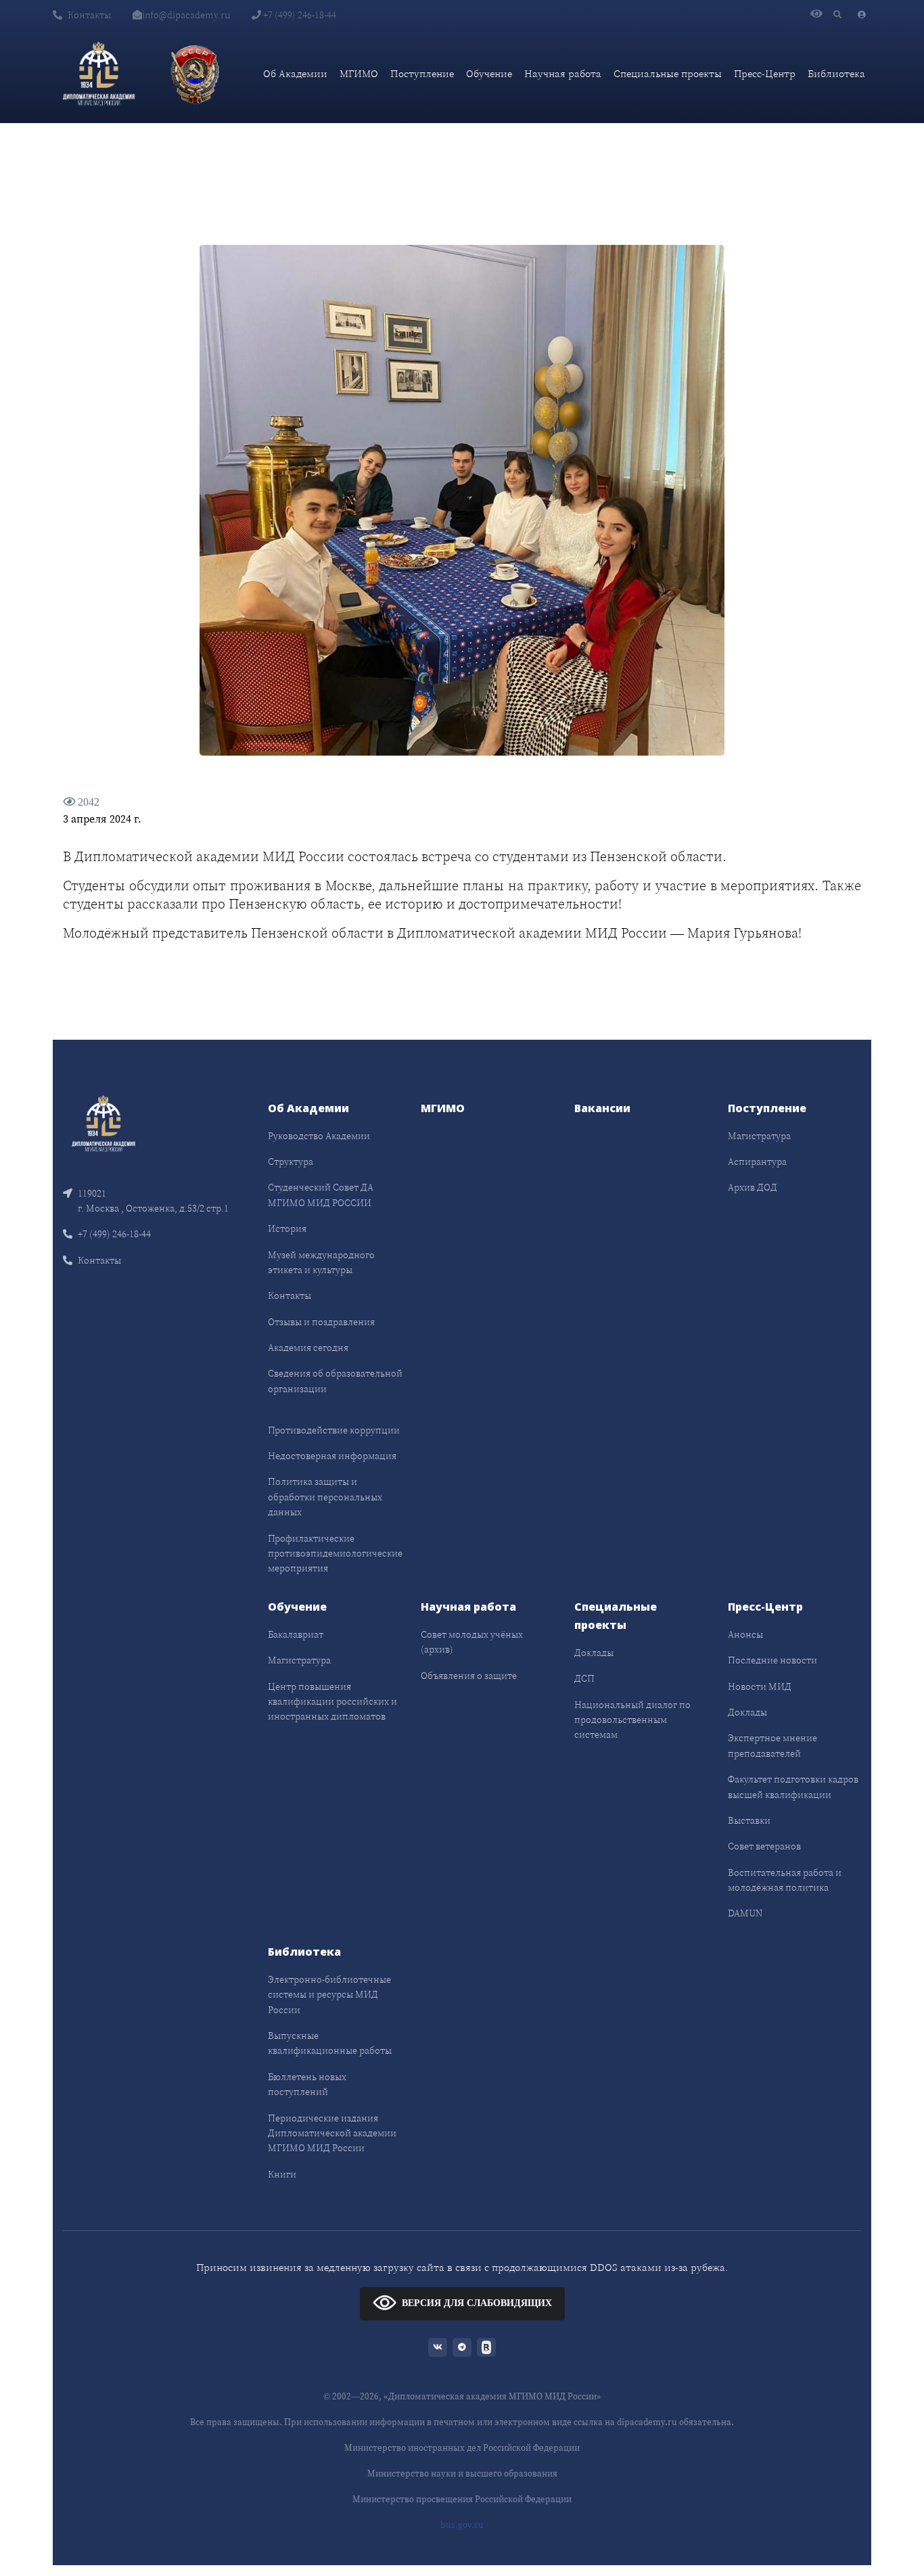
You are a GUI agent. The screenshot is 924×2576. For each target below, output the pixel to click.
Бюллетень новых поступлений (307, 2084)
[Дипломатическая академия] (99, 74)
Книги (282, 2174)
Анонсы (745, 1634)
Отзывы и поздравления (321, 1322)
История (287, 1228)
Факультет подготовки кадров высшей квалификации (793, 1787)
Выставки (749, 1820)
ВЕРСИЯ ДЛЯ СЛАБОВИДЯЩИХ (477, 2303)
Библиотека (836, 73)
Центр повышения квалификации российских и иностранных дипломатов (332, 1702)
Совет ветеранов (764, 1846)
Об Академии (295, 73)
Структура (291, 1161)
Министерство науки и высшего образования (462, 2474)
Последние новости (772, 1660)
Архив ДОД (753, 1187)
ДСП (584, 1678)
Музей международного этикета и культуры (321, 1262)
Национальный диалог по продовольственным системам (632, 1720)
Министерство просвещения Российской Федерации (462, 2499)
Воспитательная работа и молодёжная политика (785, 1880)
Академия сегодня (308, 1348)
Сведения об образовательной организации (335, 1381)
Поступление (422, 73)
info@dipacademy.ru (186, 15)
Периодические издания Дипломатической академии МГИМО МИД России (332, 2133)
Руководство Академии (319, 1136)
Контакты (89, 15)
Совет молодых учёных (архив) (472, 1642)
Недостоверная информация (332, 1456)
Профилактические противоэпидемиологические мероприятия (335, 1554)
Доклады (594, 1653)
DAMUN (745, 1913)
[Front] (103, 1122)
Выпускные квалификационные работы (330, 2043)
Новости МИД (760, 1686)
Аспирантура (757, 1161)
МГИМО (359, 73)
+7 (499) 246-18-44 (299, 15)
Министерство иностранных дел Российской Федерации (462, 2448)
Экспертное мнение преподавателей (772, 1745)
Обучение (489, 73)
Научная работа (563, 73)
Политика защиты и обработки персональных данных (325, 1497)
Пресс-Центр (765, 73)
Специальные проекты (668, 73)
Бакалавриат (296, 1634)
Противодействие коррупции (334, 1430)
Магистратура (759, 1136)
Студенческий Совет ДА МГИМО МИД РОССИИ (321, 1195)
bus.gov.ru (462, 2525)
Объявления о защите (469, 1676)
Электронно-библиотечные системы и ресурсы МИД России (329, 1995)
